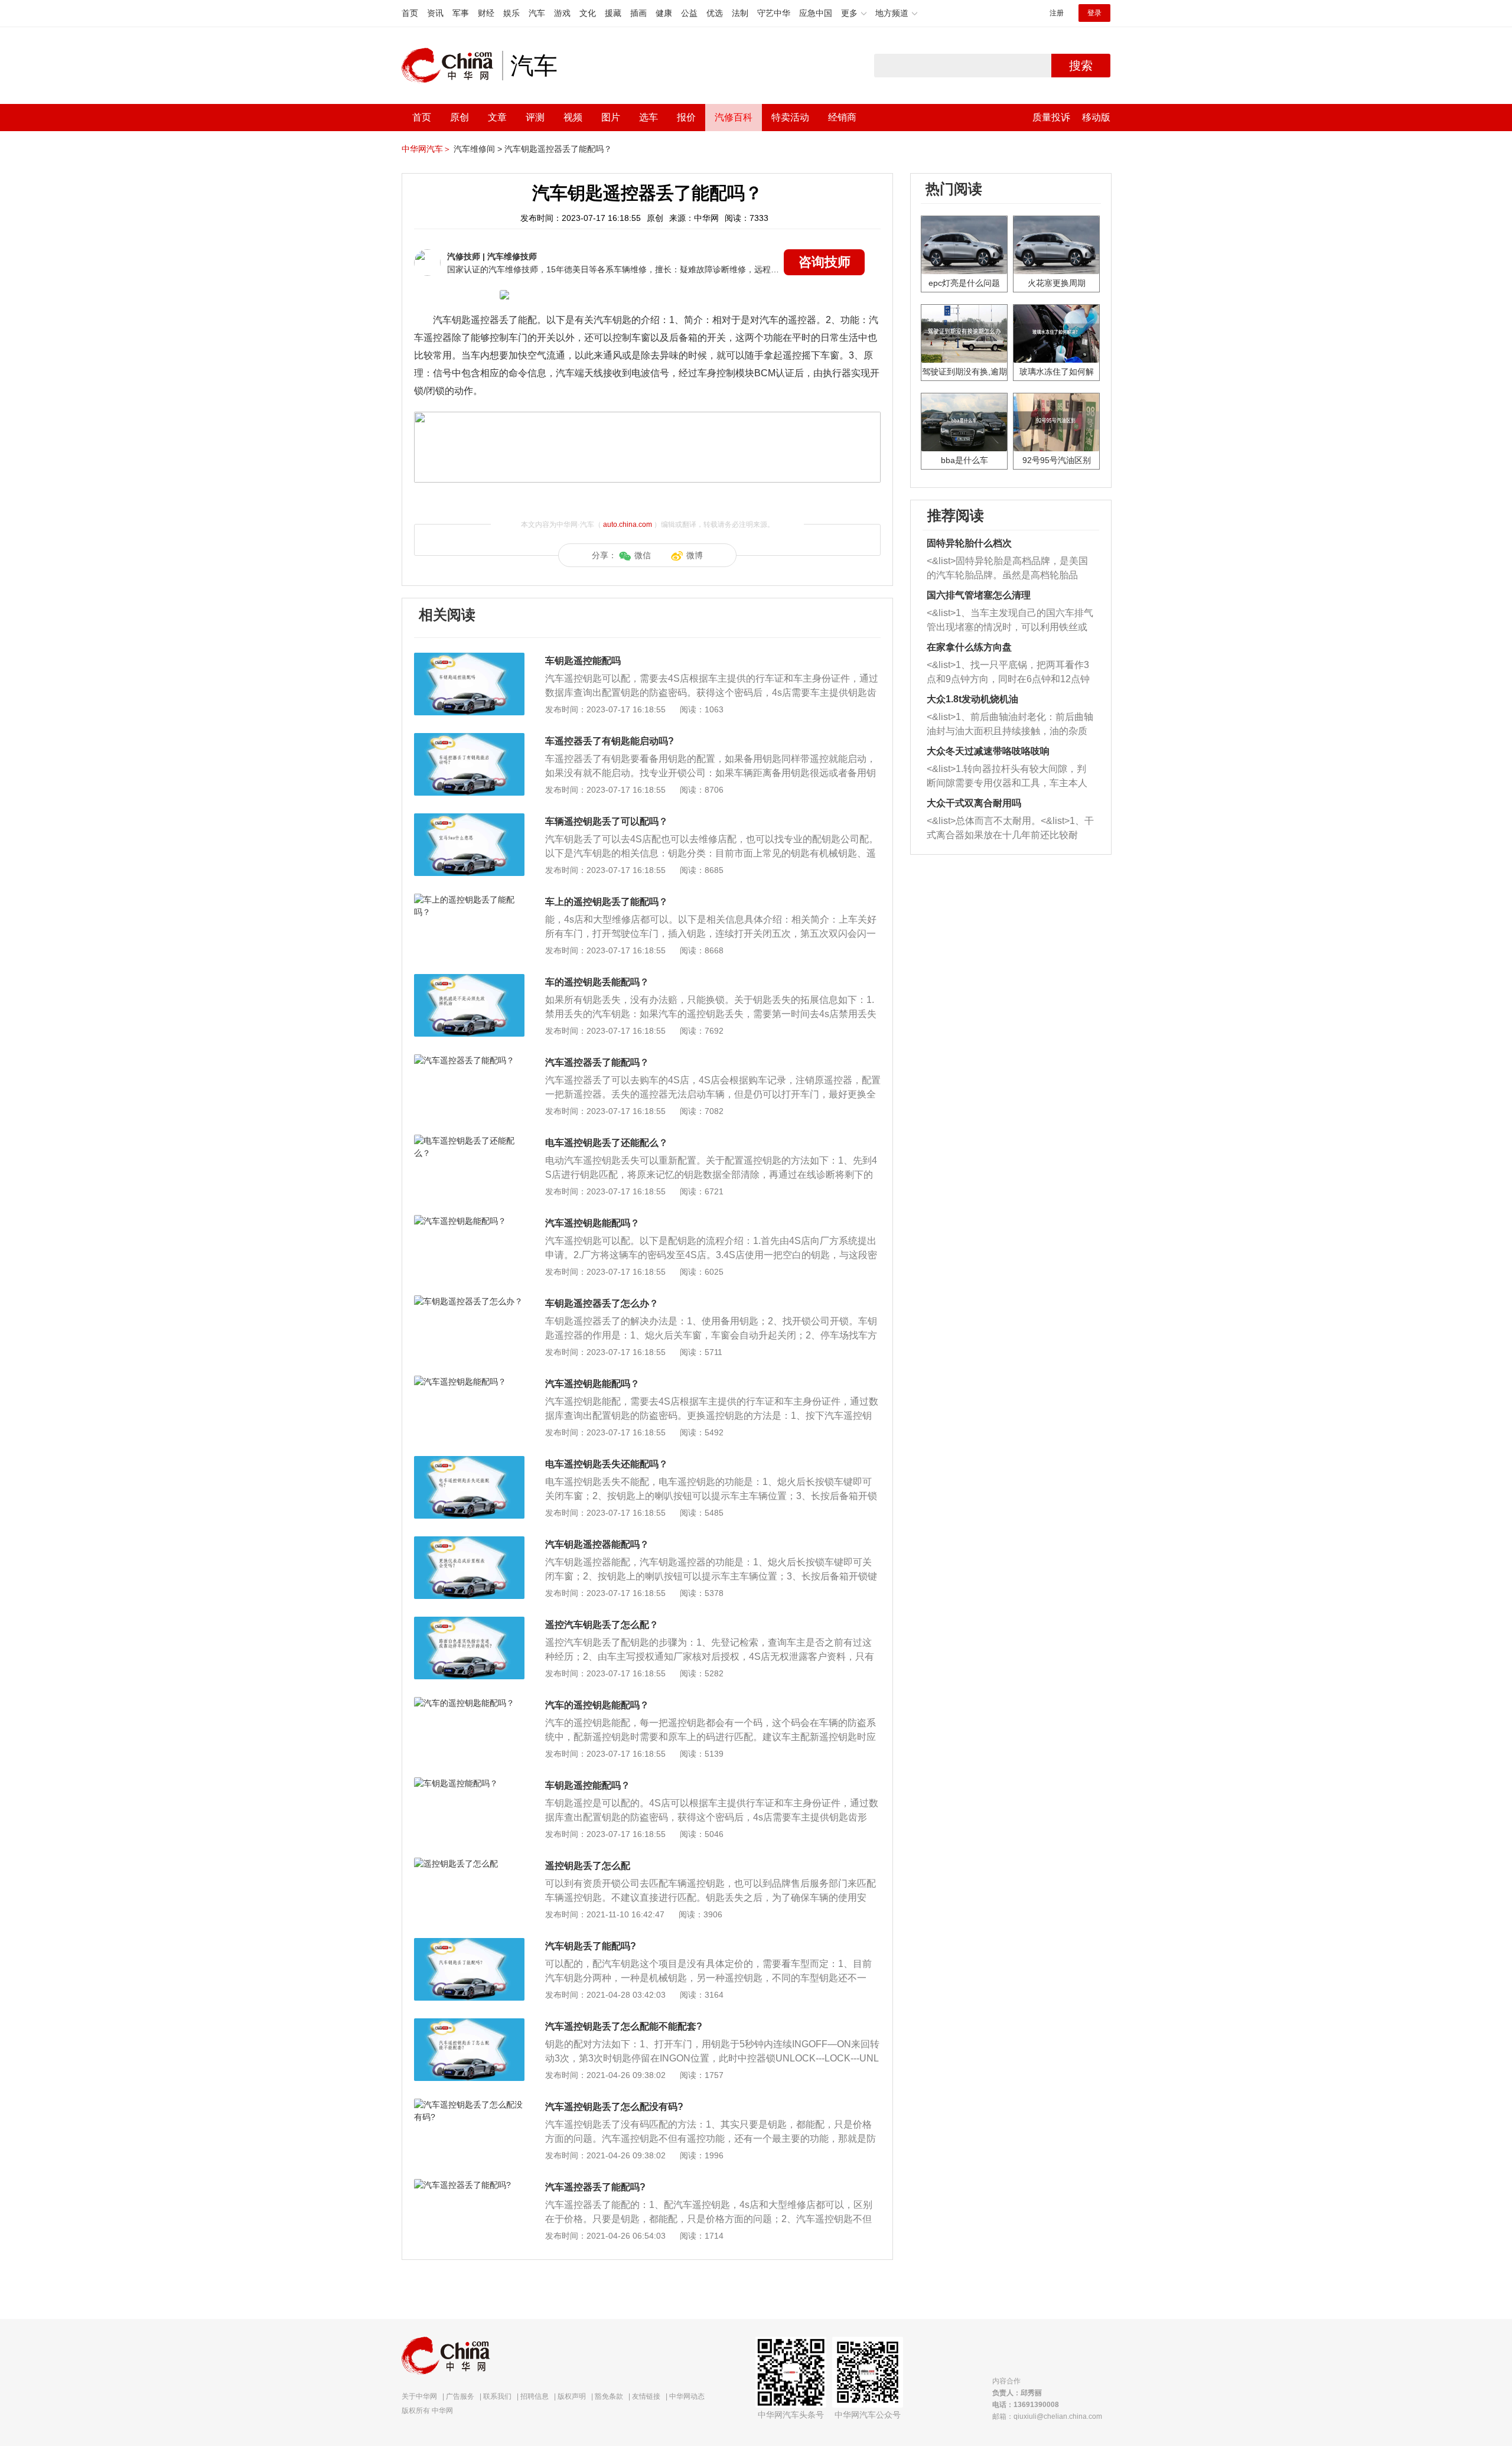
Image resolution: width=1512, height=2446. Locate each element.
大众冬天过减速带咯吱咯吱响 (988, 751)
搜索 (1081, 66)
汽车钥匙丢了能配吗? (591, 1946)
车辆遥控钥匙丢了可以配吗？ (607, 821)
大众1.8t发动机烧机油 (972, 699)
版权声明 (572, 2396)
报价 (686, 117)
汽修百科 (734, 117)
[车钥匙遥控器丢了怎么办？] (469, 1301)
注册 (1057, 13)
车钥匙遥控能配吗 (583, 661)
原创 (460, 117)
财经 (486, 13)
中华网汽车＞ (426, 149)
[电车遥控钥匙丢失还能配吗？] (469, 1462)
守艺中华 (774, 13)
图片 (611, 117)
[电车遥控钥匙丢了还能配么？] (469, 1141)
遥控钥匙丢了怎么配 (588, 1866)
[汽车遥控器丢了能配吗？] (469, 1060)
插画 (638, 13)
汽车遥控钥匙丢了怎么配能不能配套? (624, 2026)
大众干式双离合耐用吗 (974, 803)
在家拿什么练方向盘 (969, 647)
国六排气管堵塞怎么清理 (979, 595)
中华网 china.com (452, 66)
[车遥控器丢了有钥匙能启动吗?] (469, 739)
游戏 (562, 13)
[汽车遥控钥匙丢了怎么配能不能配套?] (469, 2024)
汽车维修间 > (478, 149)
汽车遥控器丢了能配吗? (595, 2187)
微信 (643, 555)
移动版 (1096, 117)
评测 (535, 117)
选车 (649, 117)
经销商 (842, 117)
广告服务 (460, 2396)
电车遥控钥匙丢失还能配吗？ (607, 1464)
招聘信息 (535, 2396)
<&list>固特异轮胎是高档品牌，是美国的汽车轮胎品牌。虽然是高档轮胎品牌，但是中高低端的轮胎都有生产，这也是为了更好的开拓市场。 (1007, 569)
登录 (1094, 13)
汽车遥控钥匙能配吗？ (592, 1223)
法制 (740, 13)
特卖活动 (790, 117)
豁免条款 (609, 2396)
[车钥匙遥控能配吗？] (469, 1783)
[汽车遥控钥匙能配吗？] (469, 1221)
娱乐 (511, 13)
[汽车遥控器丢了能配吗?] (469, 2185)
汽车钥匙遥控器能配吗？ (597, 1544)
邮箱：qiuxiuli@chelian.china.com (1047, 2416)
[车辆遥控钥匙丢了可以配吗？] (469, 819)
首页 (410, 13)
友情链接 (646, 2396)
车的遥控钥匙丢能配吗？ (597, 982)
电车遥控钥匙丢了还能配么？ (607, 1143)
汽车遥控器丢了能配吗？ (597, 1062)
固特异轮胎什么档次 (969, 543)
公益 (689, 13)
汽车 (537, 13)
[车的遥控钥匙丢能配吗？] (469, 980)
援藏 (613, 13)
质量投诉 (1051, 117)
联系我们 (497, 2396)
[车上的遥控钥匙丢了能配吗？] (469, 900)
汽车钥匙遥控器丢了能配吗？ (558, 149)
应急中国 (816, 13)
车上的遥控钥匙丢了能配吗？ (607, 902)
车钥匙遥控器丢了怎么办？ (602, 1303)
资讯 (435, 13)
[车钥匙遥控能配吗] (469, 659)
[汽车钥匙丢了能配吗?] (469, 1944)
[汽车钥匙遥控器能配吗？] (469, 1542)
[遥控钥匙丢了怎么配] (469, 1864)
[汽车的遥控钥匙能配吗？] (469, 1703)
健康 (664, 13)
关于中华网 (419, 2396)
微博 (695, 555)
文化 (588, 13)
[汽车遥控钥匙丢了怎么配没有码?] (469, 2105)
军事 (461, 13)
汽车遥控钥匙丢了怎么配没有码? (614, 2107)
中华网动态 (687, 2396)
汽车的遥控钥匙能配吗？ (597, 1705)
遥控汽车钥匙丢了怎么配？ (602, 1625)
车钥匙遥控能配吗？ (588, 1785)
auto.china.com (628, 525)
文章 (497, 117)
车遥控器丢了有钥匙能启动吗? (610, 741)
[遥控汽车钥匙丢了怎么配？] (469, 1623)
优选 (715, 13)
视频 (573, 117)
